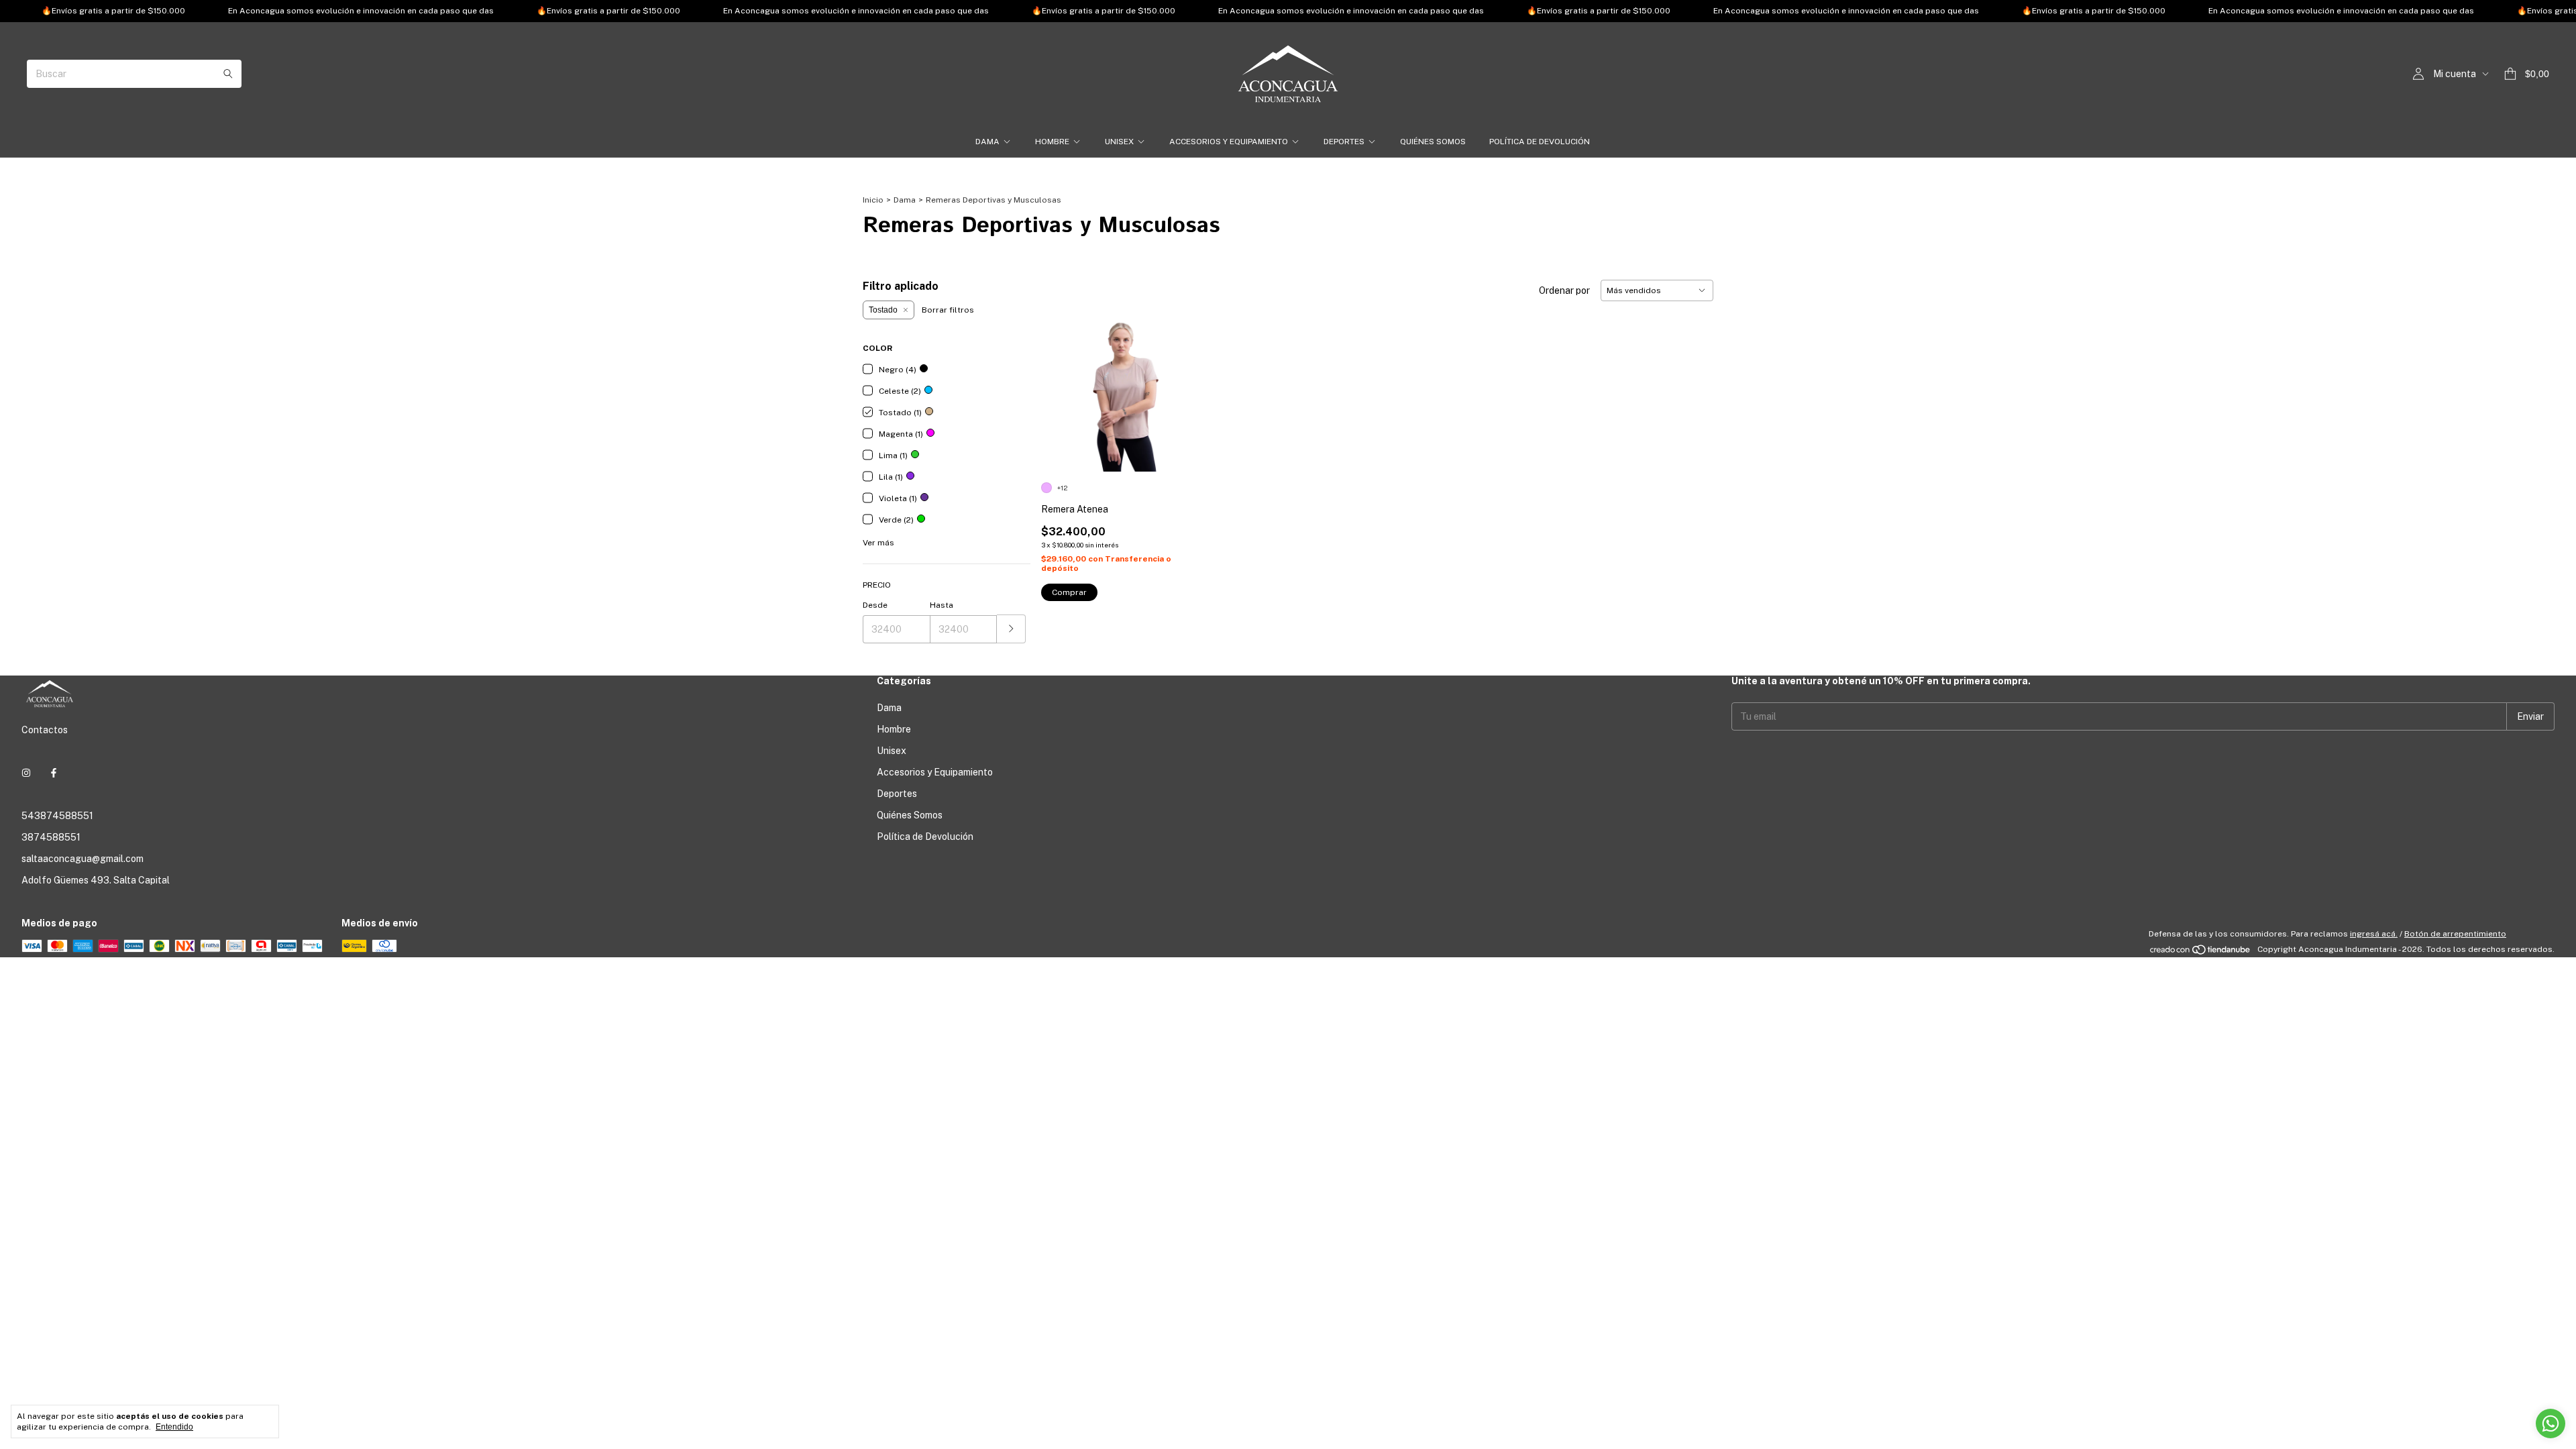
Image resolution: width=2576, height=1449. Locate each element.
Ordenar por (1564, 290)
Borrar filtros (948, 310)
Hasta (942, 605)
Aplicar (1011, 629)
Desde (875, 605)
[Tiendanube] (2201, 953)
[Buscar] (228, 74)
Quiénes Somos (1433, 142)
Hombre (1052, 142)
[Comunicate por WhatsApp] (2551, 1424)
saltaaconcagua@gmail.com (83, 859)
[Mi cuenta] (2418, 74)
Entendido (174, 1427)
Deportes (1344, 142)
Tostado (883, 310)
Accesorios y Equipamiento (1229, 142)
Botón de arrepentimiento (2455, 934)
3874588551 (51, 837)
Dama (987, 142)
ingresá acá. (2374, 934)
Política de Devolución (1540, 142)
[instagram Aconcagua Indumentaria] (26, 773)
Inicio (873, 200)
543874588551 (57, 816)
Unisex (1119, 142)
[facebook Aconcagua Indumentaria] (54, 773)
